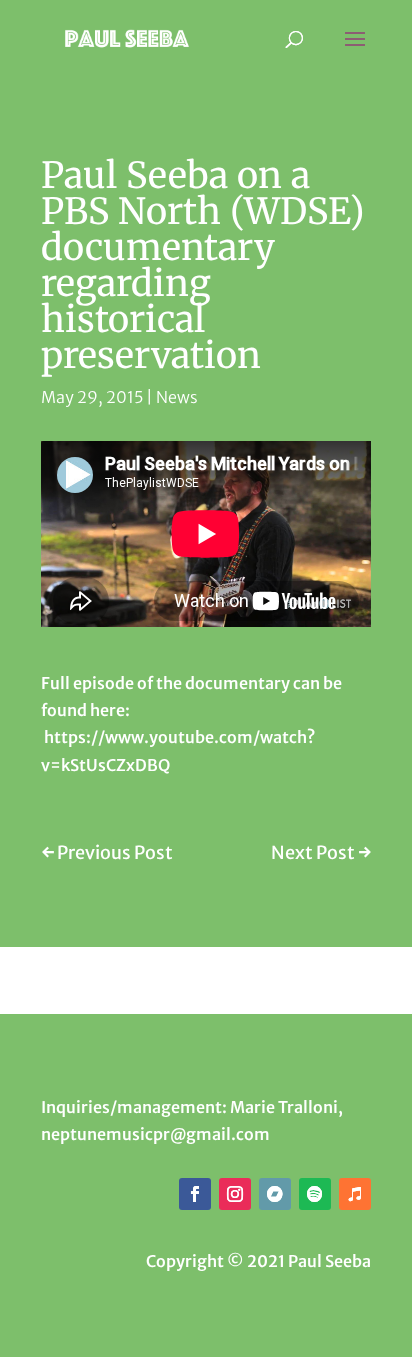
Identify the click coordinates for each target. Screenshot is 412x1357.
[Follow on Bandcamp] (275, 1194)
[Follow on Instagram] (235, 1194)
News (177, 397)
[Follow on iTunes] (355, 1194)
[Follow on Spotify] (315, 1194)
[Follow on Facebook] (195, 1194)
